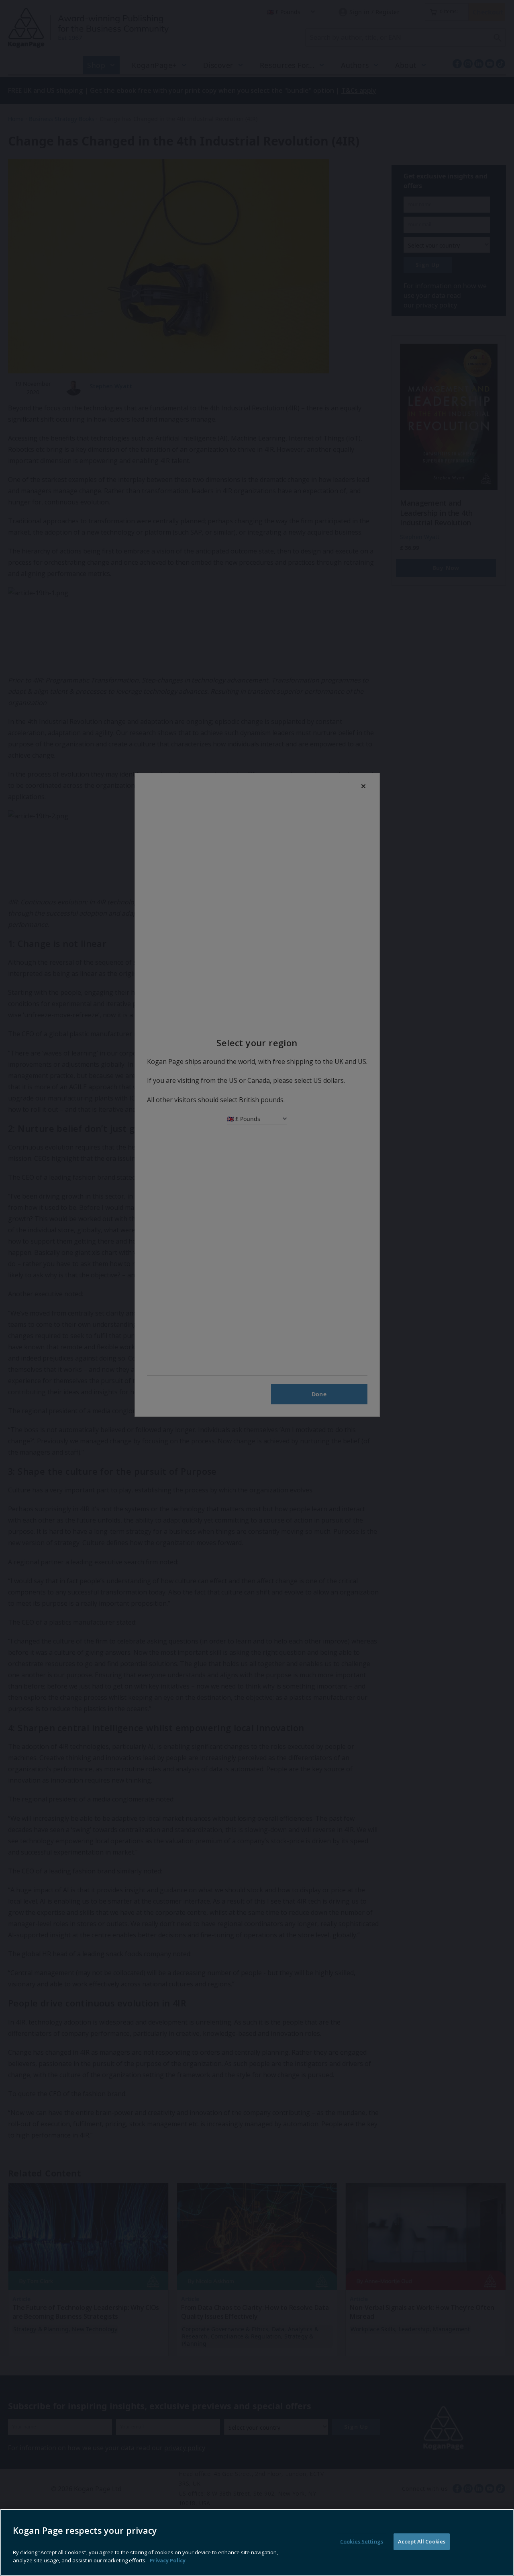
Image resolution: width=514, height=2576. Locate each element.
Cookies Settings (362, 2541)
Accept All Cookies (422, 2541)
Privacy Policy (168, 2560)
